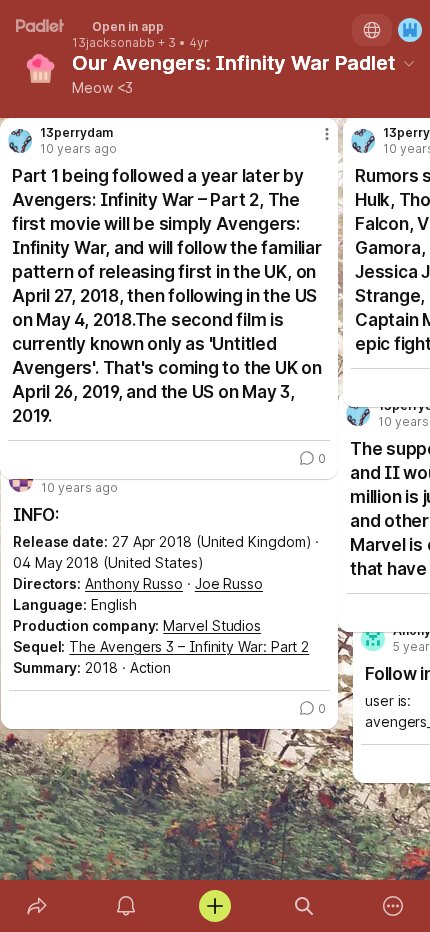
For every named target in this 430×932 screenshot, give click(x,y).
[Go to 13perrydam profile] (20, 141)
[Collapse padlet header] (409, 63)
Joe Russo (229, 583)
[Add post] (214, 906)
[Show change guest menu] (410, 30)
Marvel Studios (212, 625)
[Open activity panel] (125, 906)
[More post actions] (314, 142)
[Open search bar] (304, 906)
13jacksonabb (113, 43)
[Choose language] (372, 30)
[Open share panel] (36, 906)
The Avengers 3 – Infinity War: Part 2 (189, 646)
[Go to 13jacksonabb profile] (21, 480)
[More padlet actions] (393, 906)
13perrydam (76, 133)
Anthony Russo (134, 583)
